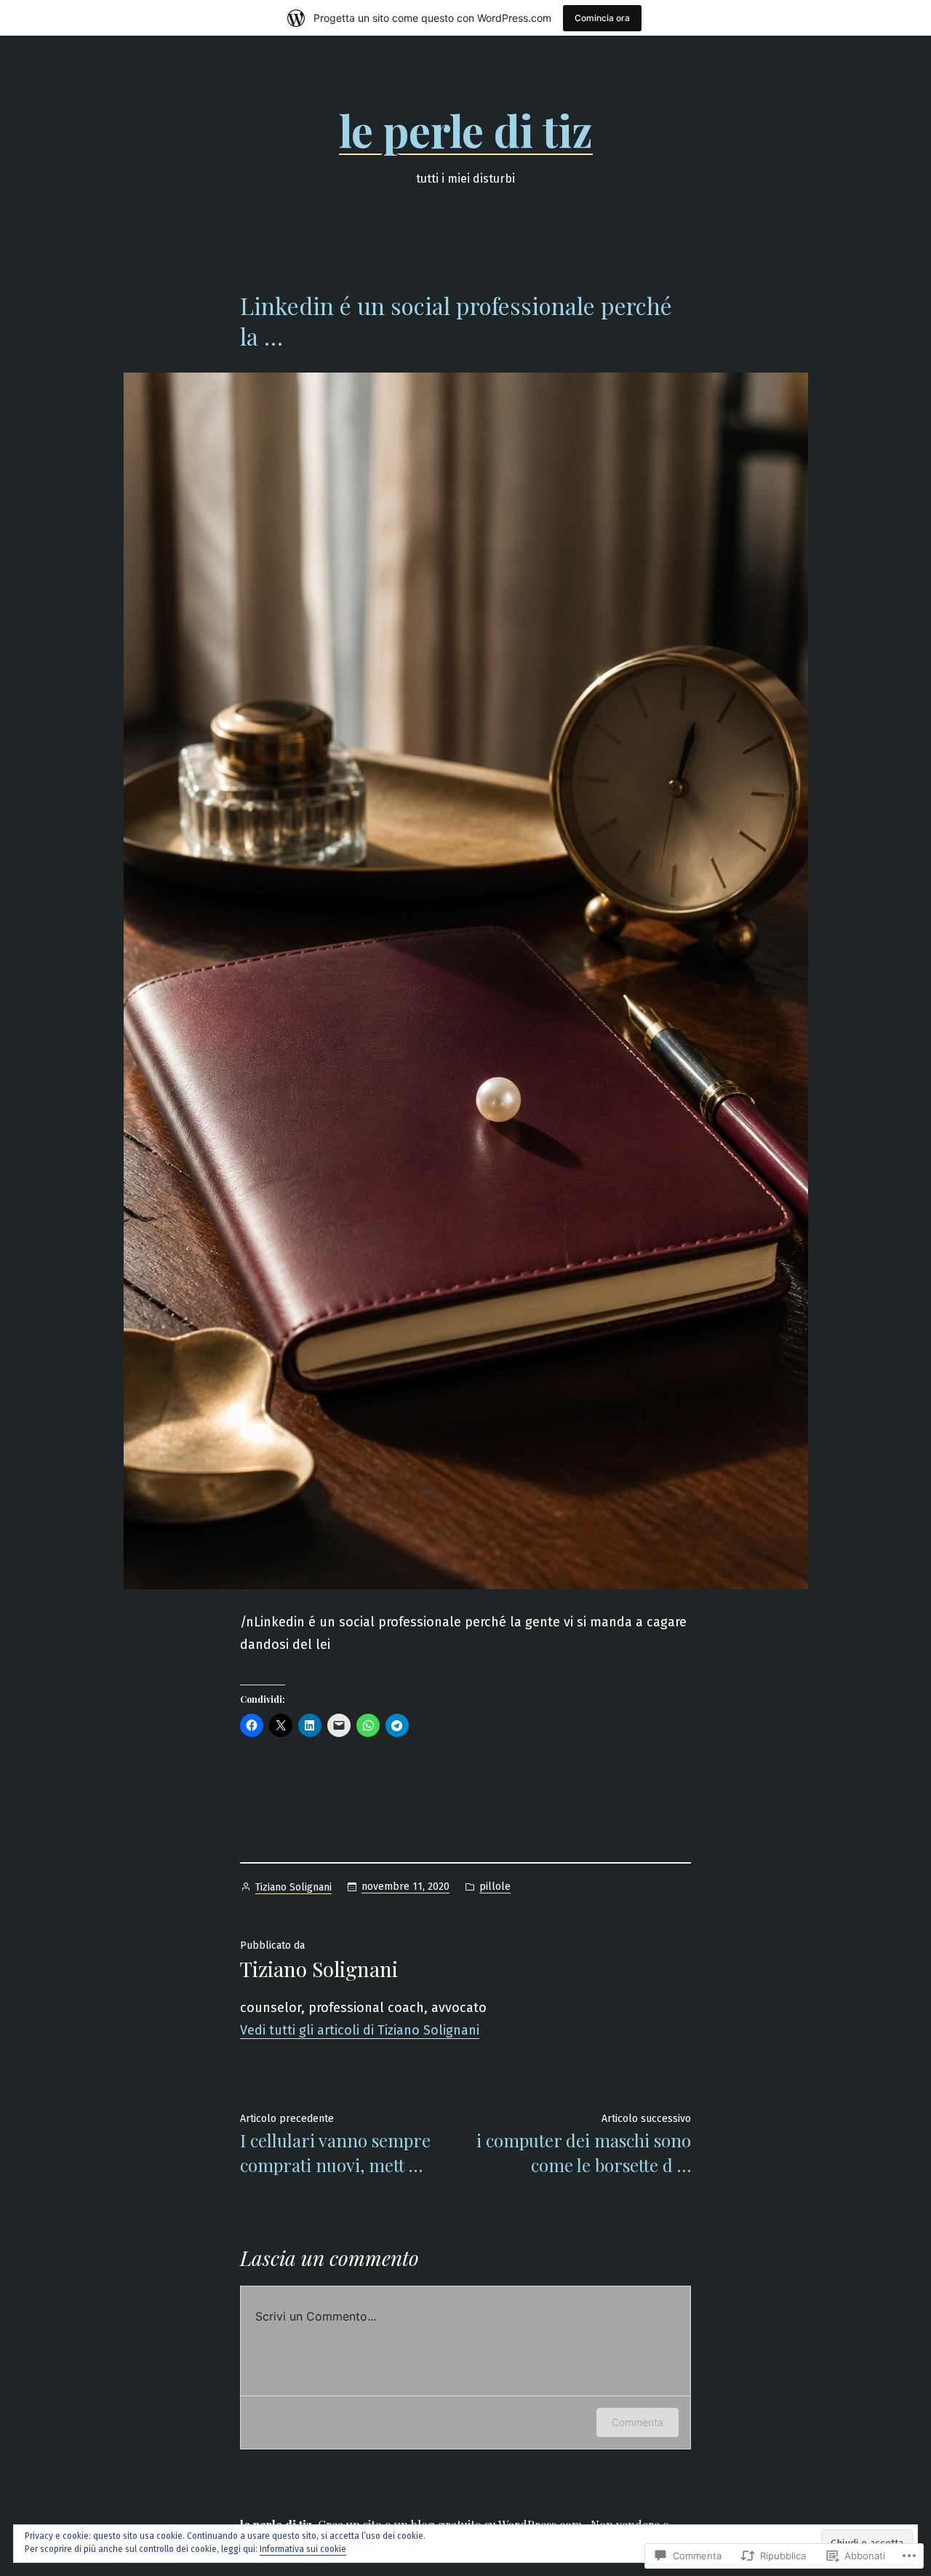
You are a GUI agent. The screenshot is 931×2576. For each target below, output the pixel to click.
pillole (495, 1887)
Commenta (638, 2422)
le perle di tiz (466, 130)
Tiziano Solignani (293, 1887)
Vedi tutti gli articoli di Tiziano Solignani (360, 2030)
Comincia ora (602, 18)
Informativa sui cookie (303, 2549)
